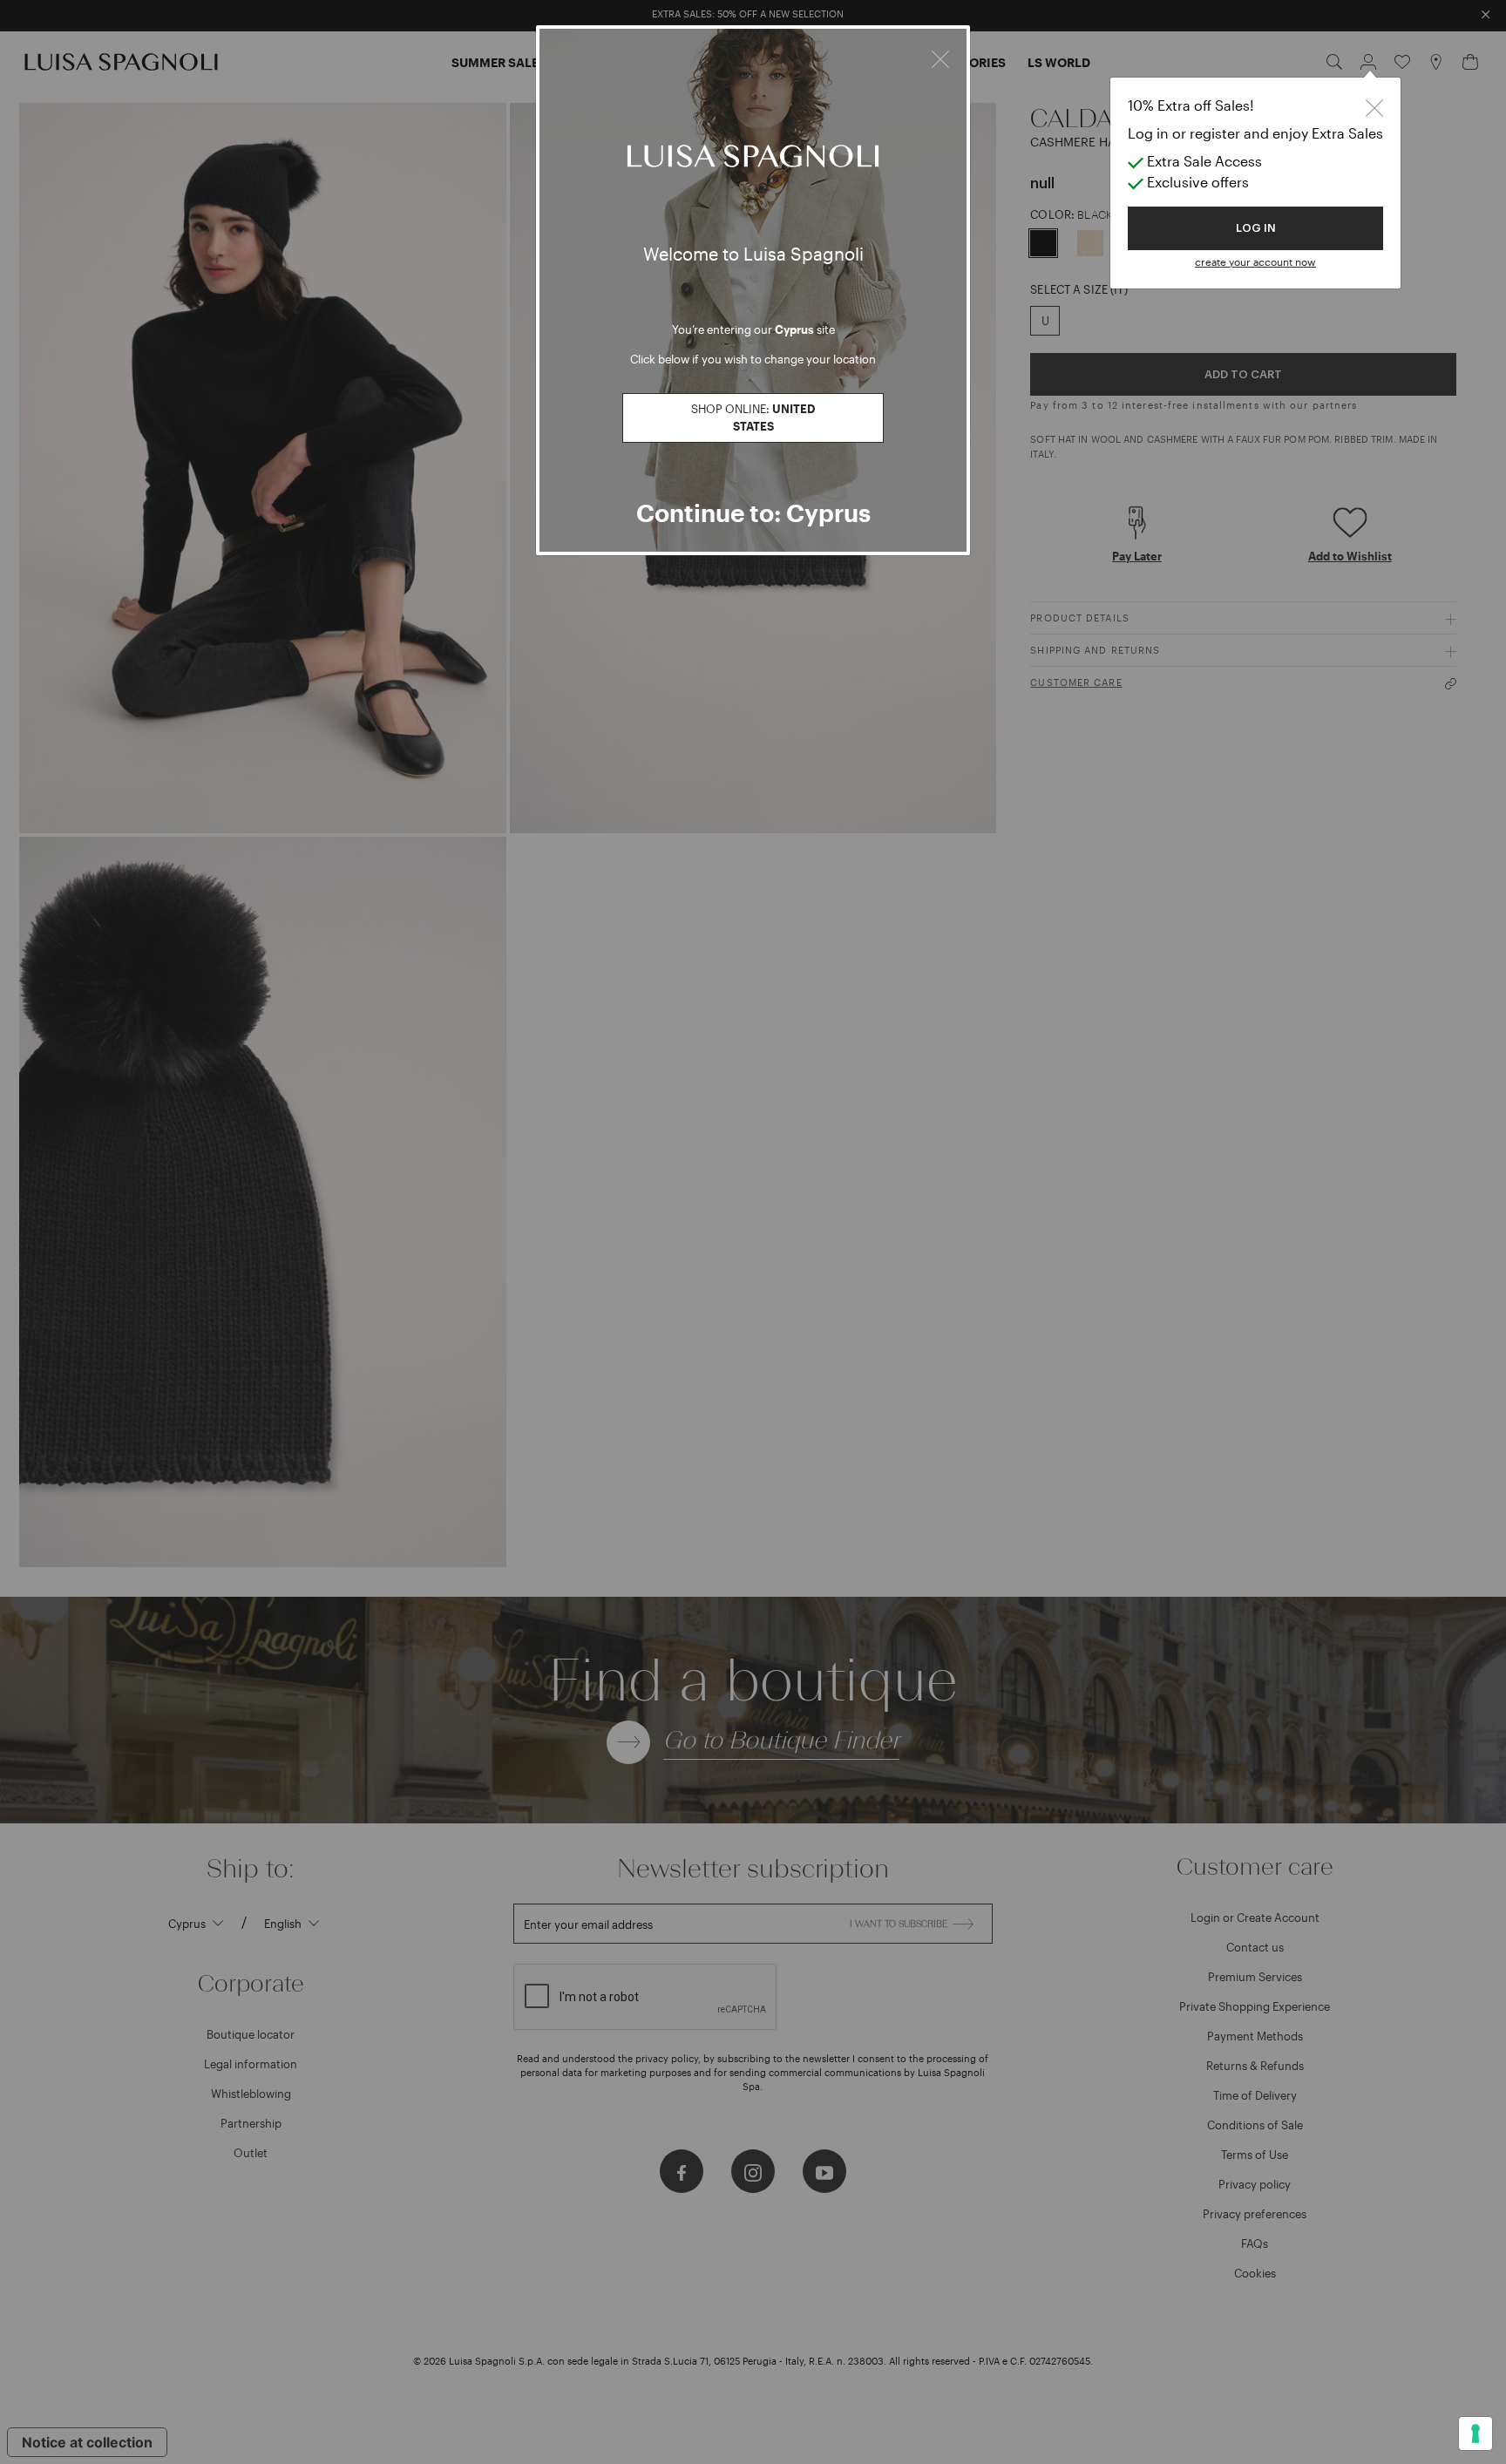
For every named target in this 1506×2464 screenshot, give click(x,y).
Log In (1256, 228)
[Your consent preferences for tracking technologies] (1475, 2433)
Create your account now (1255, 261)
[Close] (940, 57)
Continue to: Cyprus (753, 512)
